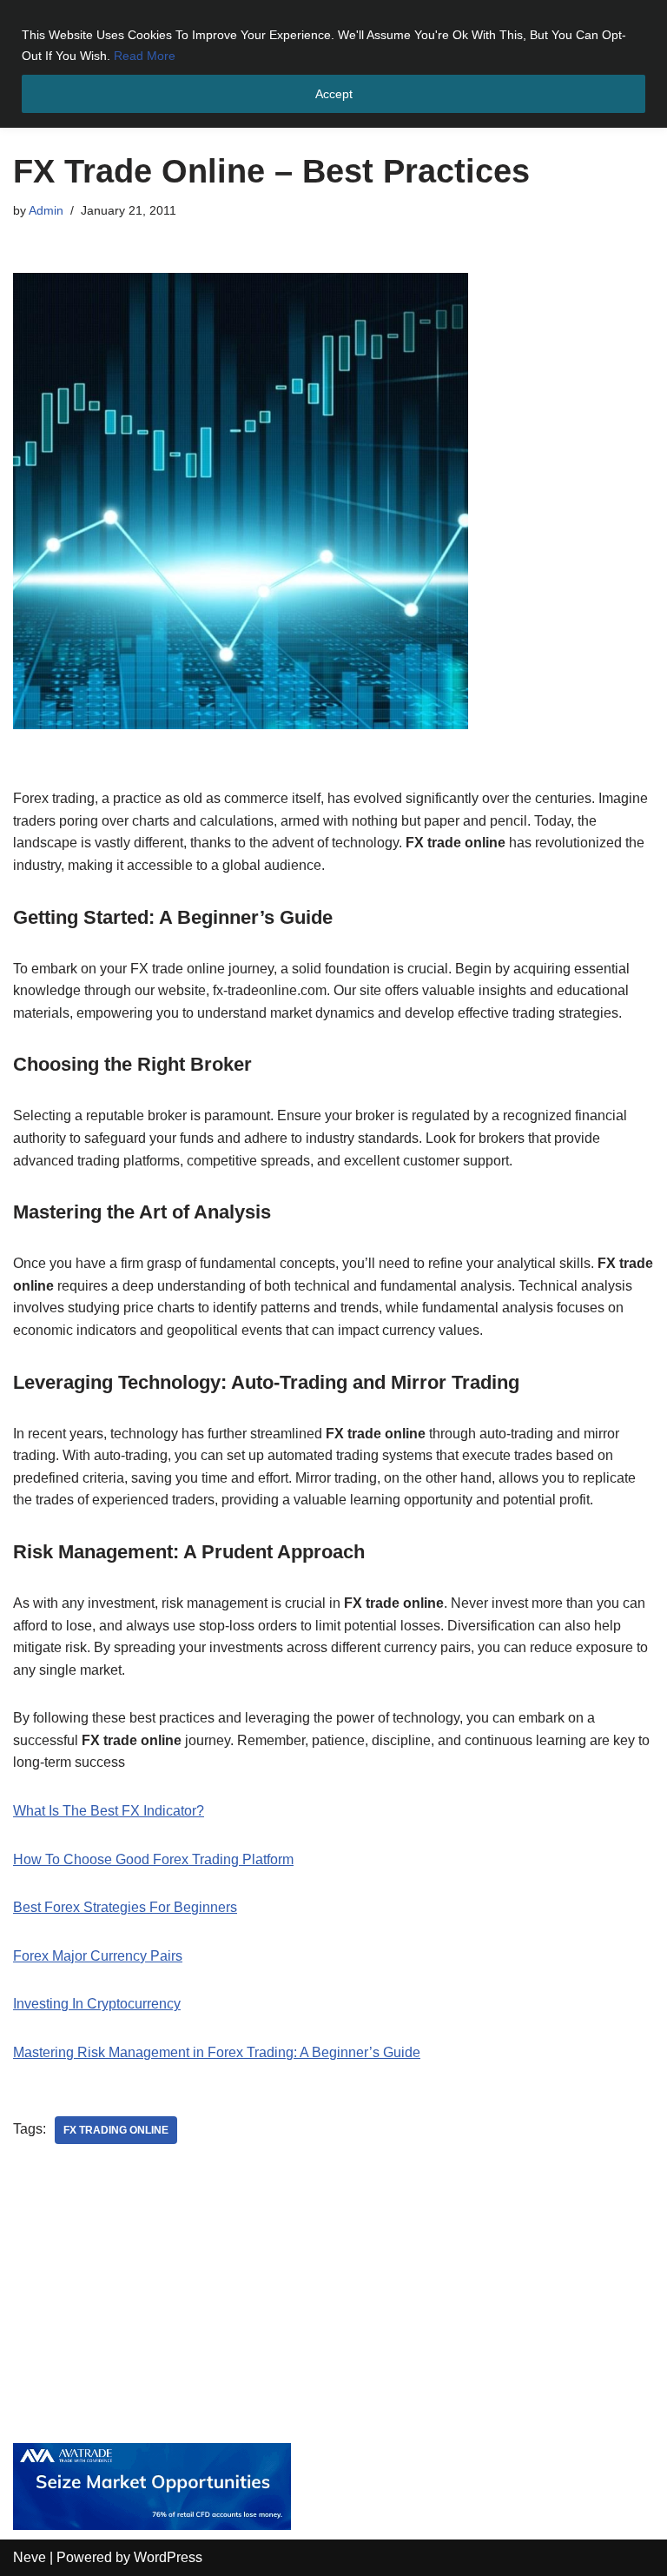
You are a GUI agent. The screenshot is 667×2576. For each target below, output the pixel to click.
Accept (334, 94)
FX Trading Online (116, 2130)
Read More (145, 56)
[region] (333, 64)
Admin (46, 210)
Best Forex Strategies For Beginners (125, 1907)
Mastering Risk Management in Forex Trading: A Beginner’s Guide (217, 2052)
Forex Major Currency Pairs (98, 1956)
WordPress (168, 2557)
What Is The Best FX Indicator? (109, 1811)
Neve (30, 2557)
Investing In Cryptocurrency (97, 2004)
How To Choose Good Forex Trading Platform (153, 1859)
